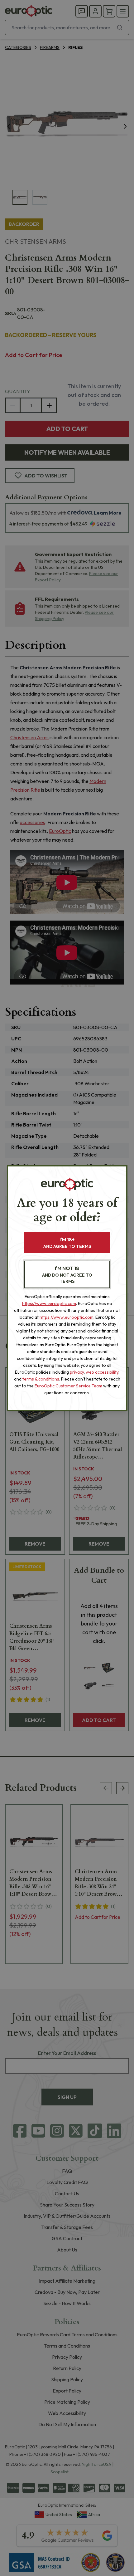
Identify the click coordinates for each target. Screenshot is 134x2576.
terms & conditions (41, 1379)
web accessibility (102, 1372)
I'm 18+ (67, 1243)
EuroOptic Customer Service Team (68, 1386)
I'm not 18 (67, 1275)
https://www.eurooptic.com (49, 1303)
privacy (77, 1372)
